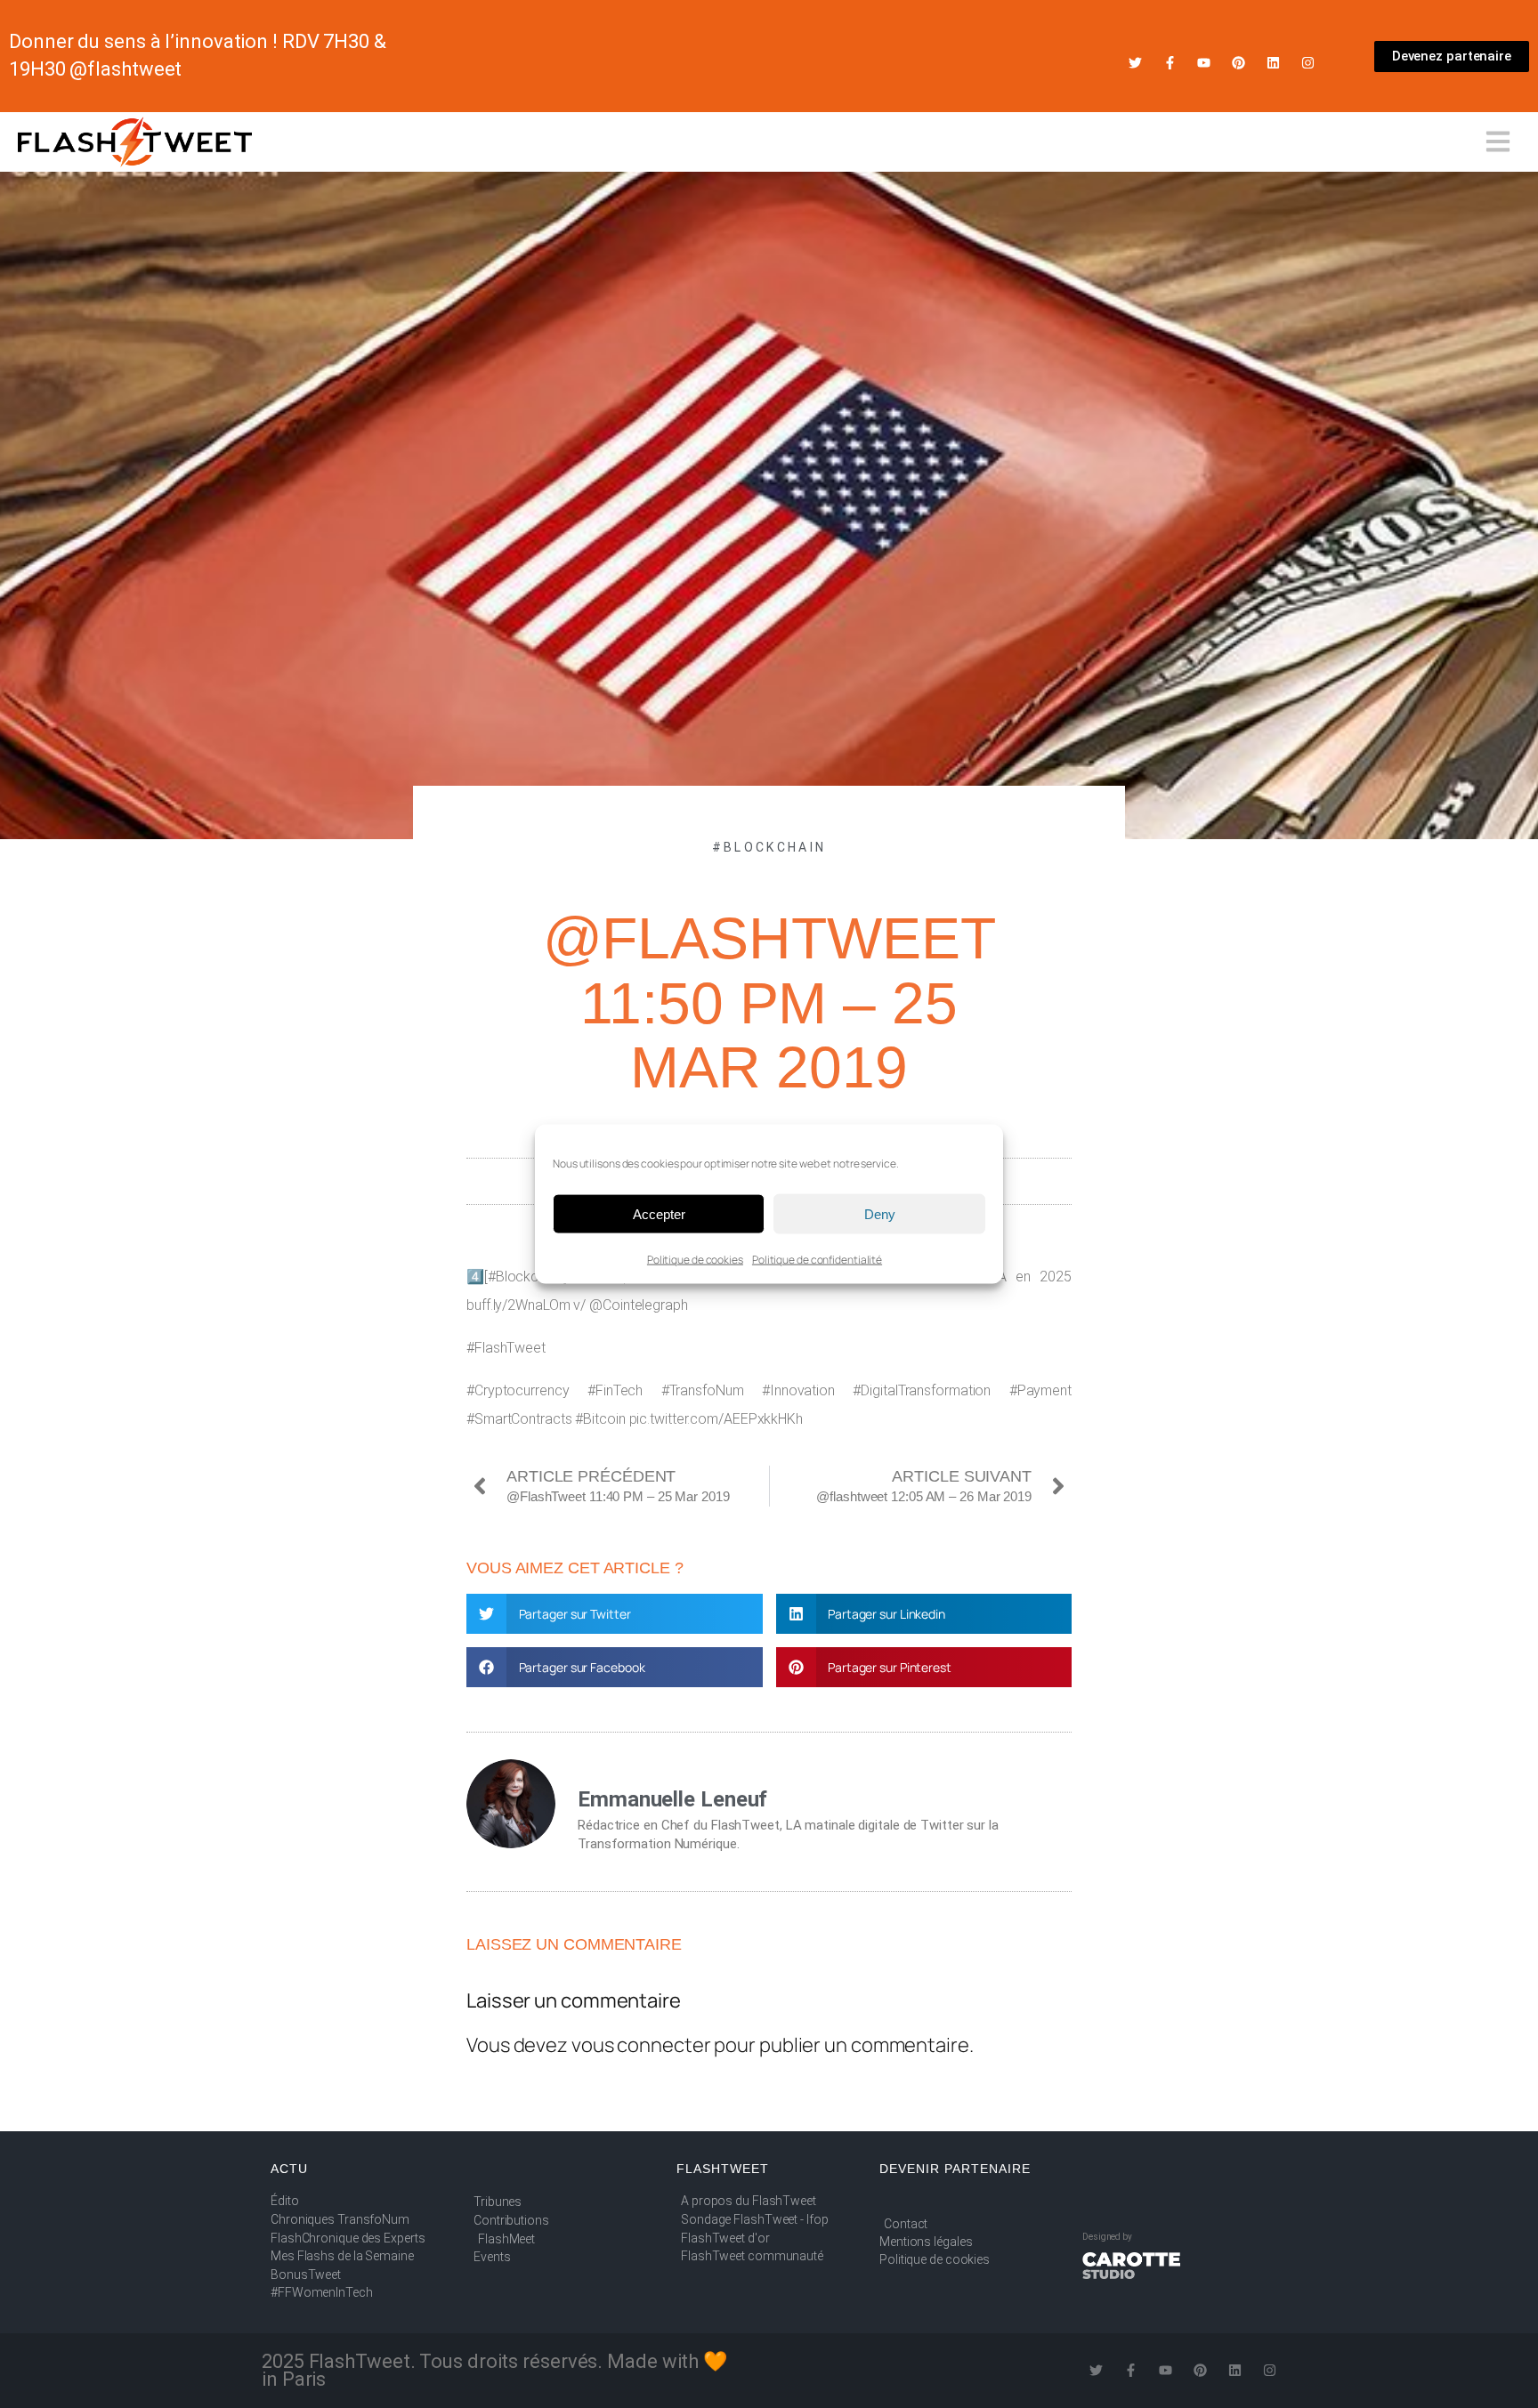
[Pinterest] (1238, 63)
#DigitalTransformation (922, 1390)
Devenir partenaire (955, 2169)
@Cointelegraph (639, 1305)
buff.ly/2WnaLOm (518, 1305)
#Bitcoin (600, 1419)
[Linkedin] (1273, 63)
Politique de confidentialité (817, 1260)
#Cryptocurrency (518, 1390)
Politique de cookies (695, 1260)
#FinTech (615, 1390)
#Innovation (798, 1390)
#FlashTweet (506, 1348)
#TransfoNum (703, 1390)
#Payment (1040, 1390)
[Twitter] (1135, 63)
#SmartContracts (519, 1419)
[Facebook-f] (1170, 63)
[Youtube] (1204, 63)
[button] (615, 1614)
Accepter (659, 1213)
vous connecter (641, 2045)
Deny (880, 1213)
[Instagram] (1308, 63)
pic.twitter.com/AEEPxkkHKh (716, 1419)
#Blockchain (769, 847)
